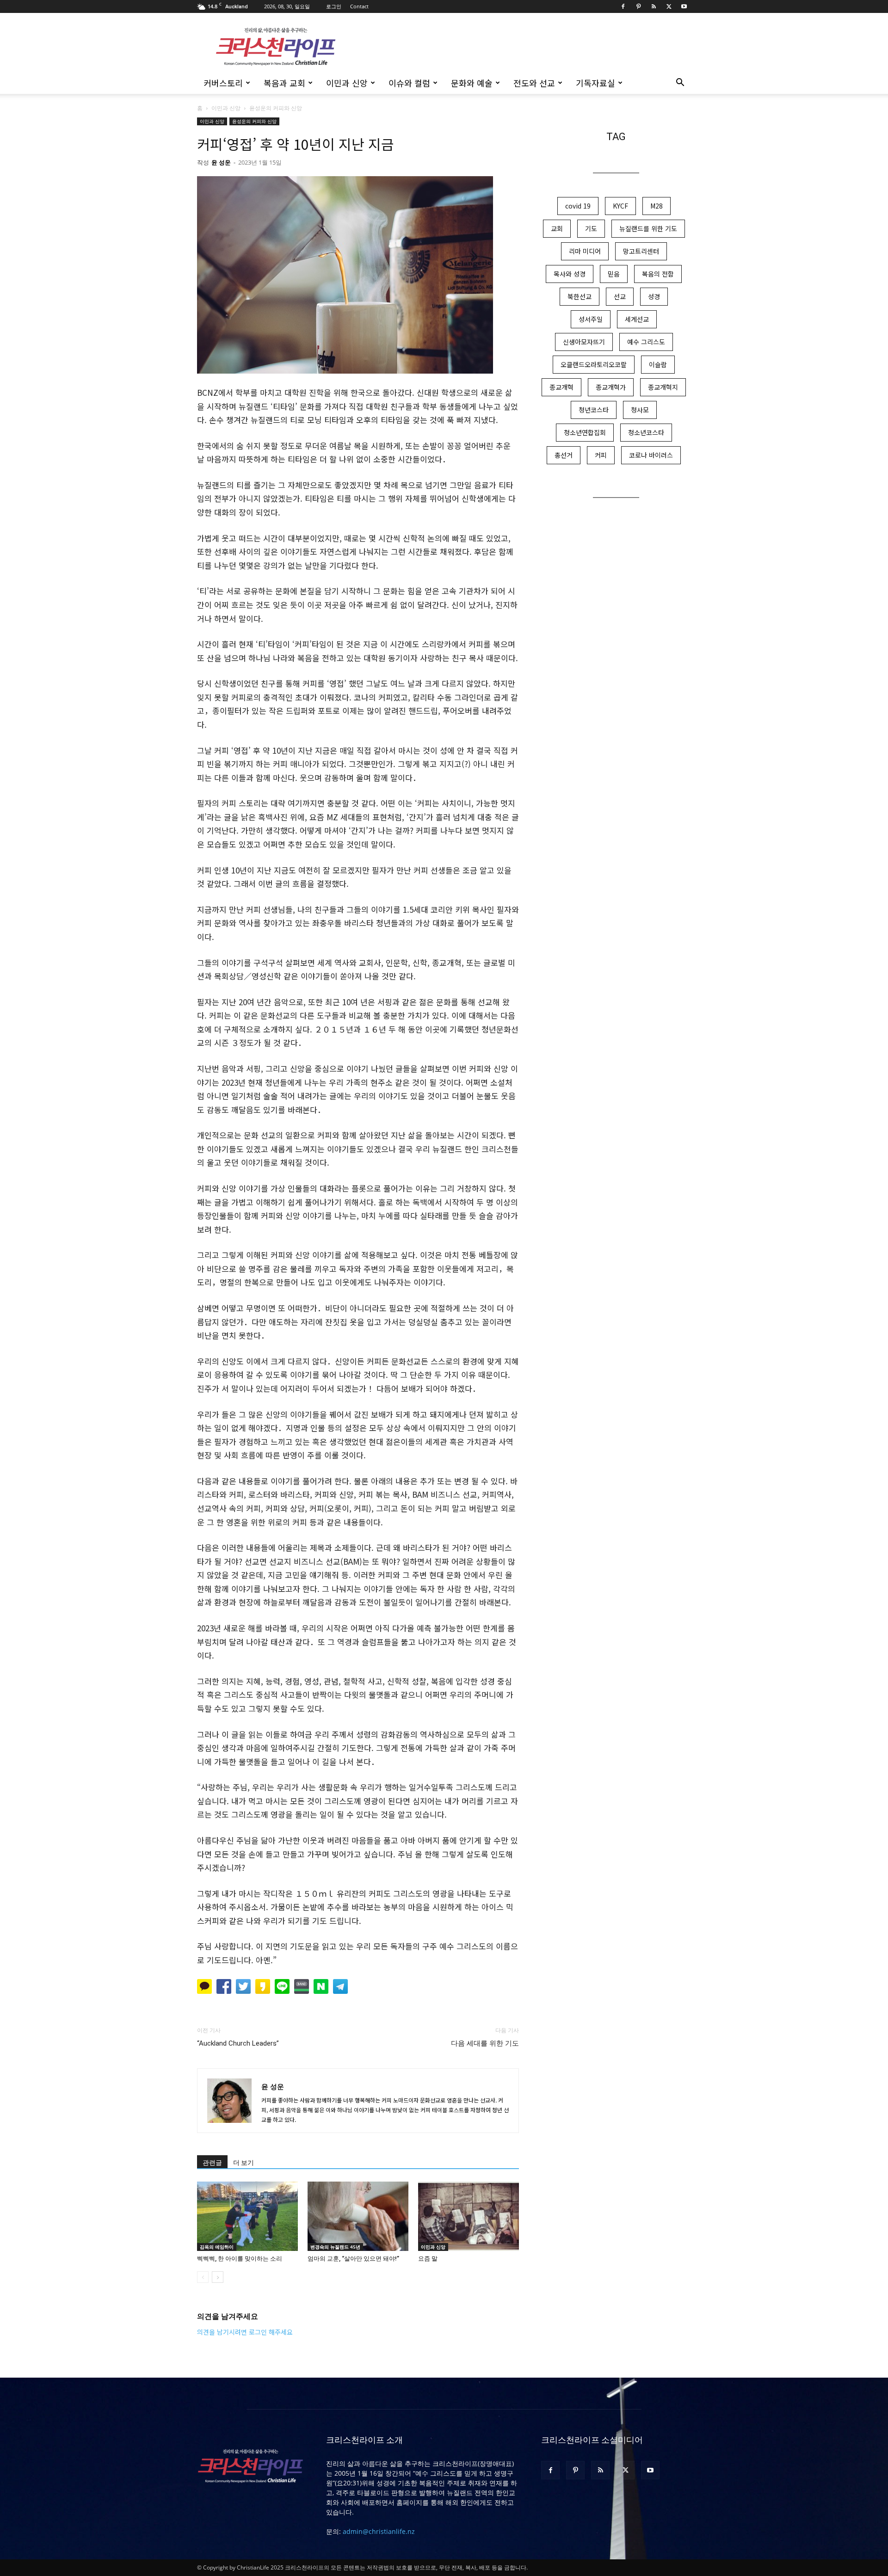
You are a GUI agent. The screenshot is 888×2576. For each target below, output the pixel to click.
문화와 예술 (472, 83)
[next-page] (218, 2277)
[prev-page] (203, 2277)
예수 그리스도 (646, 342)
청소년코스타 (646, 432)
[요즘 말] (469, 2216)
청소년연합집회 (585, 432)
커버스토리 (223, 83)
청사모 (640, 410)
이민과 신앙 (347, 83)
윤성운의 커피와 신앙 (254, 121)
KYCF (620, 206)
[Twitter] (669, 6)
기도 (591, 228)
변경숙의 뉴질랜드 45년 (335, 2247)
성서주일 (591, 319)
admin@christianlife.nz (379, 2531)
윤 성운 (221, 162)
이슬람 (658, 364)
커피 (601, 455)
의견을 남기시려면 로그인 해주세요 (245, 2332)
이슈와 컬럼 (409, 83)
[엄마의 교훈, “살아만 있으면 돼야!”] (358, 2216)
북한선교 (580, 296)
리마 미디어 (585, 251)
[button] (680, 83)
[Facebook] (623, 6)
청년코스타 (594, 410)
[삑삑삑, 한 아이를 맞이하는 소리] (247, 2216)
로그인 (334, 6)
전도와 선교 (534, 83)
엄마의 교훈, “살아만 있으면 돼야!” (353, 2259)
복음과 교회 (284, 83)
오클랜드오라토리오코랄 (594, 364)
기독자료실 (595, 83)
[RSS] (654, 6)
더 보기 (244, 2163)
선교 (620, 296)
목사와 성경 (570, 274)
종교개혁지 (663, 387)
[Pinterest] (638, 6)
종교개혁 (561, 387)
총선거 (564, 455)
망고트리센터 (641, 251)
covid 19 (578, 206)
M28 (657, 206)
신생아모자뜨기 (584, 342)
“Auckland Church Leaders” (238, 2043)
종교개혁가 (611, 387)
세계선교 (637, 319)
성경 (654, 296)
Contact (359, 6)
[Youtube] (684, 6)
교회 (557, 228)
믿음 (614, 274)
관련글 (212, 2163)
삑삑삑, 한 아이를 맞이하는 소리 (240, 2259)
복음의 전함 (658, 274)
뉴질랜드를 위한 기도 (648, 228)
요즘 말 (428, 2259)
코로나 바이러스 (651, 455)
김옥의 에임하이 (217, 2247)
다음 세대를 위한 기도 (485, 2043)
